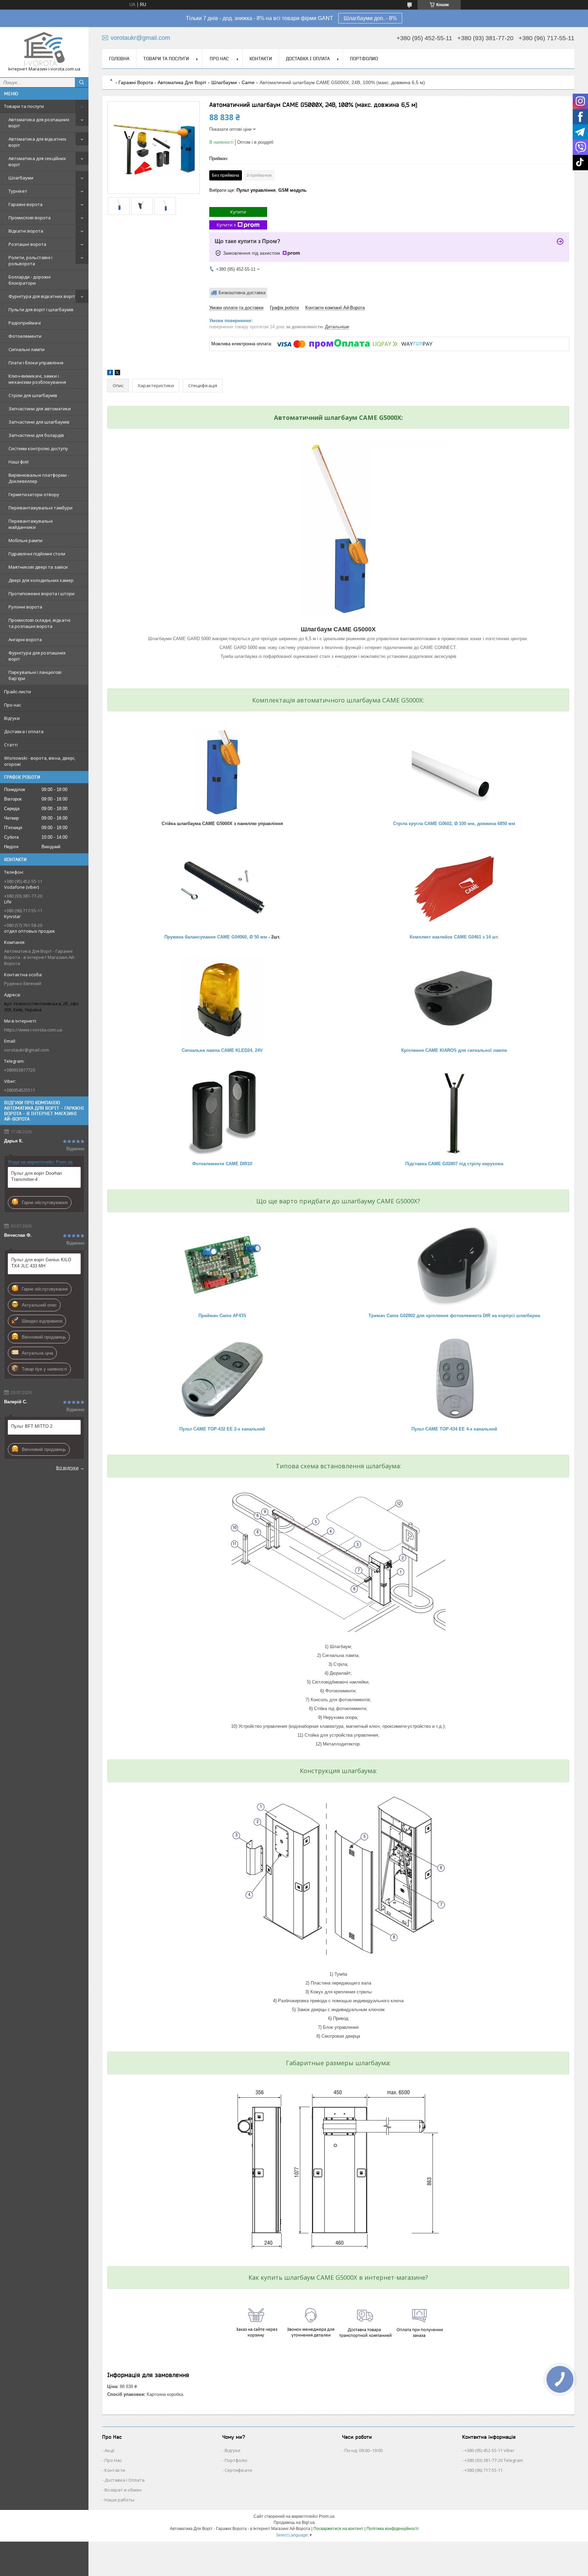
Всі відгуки (67, 1468)
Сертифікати (238, 2470)
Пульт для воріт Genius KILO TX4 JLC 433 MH (41, 1263)
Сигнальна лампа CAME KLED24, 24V (222, 1050)
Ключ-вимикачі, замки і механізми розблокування (37, 379)
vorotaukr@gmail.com (27, 1050)
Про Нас (113, 2460)
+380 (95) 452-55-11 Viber (489, 2450)
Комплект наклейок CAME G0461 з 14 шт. (454, 937)
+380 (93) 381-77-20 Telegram (494, 2460)
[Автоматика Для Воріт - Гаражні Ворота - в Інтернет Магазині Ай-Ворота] (44, 49)
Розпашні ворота (27, 244)
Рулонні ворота (25, 607)
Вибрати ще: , (258, 190)
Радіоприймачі (25, 323)
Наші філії (19, 462)
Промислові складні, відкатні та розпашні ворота (39, 623)
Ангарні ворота (25, 639)
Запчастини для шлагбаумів (39, 422)
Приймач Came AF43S (222, 1316)
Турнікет (18, 191)
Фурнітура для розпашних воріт (37, 656)
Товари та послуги (24, 106)
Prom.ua (327, 2516)
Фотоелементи (25, 336)
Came (248, 82)
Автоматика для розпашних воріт (39, 123)
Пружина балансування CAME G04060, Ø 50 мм (216, 937)
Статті (11, 745)
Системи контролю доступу (38, 448)
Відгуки (12, 718)
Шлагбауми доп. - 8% (370, 18)
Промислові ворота (30, 218)
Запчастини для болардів (36, 435)
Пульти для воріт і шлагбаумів (41, 310)
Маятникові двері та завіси (38, 567)
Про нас (13, 705)
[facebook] (110, 374)
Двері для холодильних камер (41, 580)
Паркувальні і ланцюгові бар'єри (35, 675)
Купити (238, 212)
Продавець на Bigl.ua (294, 2523)
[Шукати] (82, 82)
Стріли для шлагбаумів (33, 395)
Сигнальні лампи (27, 349)
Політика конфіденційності (393, 2529)
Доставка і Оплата (125, 2480)
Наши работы (119, 2500)
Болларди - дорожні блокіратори (30, 280)
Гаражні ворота (26, 204)
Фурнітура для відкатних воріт (42, 296)
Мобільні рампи (26, 540)
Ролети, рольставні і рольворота (30, 260)
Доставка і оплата (24, 731)
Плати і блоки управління (36, 363)
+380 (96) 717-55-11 (484, 2470)
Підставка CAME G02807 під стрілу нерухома (454, 1164)
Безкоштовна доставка (242, 293)
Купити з (226, 225)
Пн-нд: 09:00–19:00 (363, 2450)
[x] (117, 374)
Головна (119, 59)
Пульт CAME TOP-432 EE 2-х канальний (222, 1429)
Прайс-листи (18, 692)
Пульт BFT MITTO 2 (32, 1426)
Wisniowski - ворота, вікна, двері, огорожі (40, 761)
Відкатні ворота (26, 231)
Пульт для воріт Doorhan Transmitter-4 (37, 1176)
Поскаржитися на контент (338, 2529)
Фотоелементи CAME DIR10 (222, 1164)
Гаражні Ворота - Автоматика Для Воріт (162, 82)
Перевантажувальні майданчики (31, 524)
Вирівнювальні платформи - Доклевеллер (39, 478)
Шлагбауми (21, 178)
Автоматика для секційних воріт (37, 161)
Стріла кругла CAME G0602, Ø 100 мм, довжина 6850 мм (454, 824)
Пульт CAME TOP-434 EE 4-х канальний (454, 1429)
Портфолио (364, 59)
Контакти (261, 59)
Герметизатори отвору (34, 494)
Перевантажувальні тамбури (40, 508)
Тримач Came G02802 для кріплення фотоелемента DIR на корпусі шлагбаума (454, 1316)
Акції (109, 2450)
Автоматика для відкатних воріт (37, 142)
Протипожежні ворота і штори (42, 594)
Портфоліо (236, 2460)
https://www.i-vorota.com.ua (33, 1030)
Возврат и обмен (123, 2490)
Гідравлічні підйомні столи (37, 554)
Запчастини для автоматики (40, 409)
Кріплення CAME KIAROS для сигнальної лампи (454, 1050)
